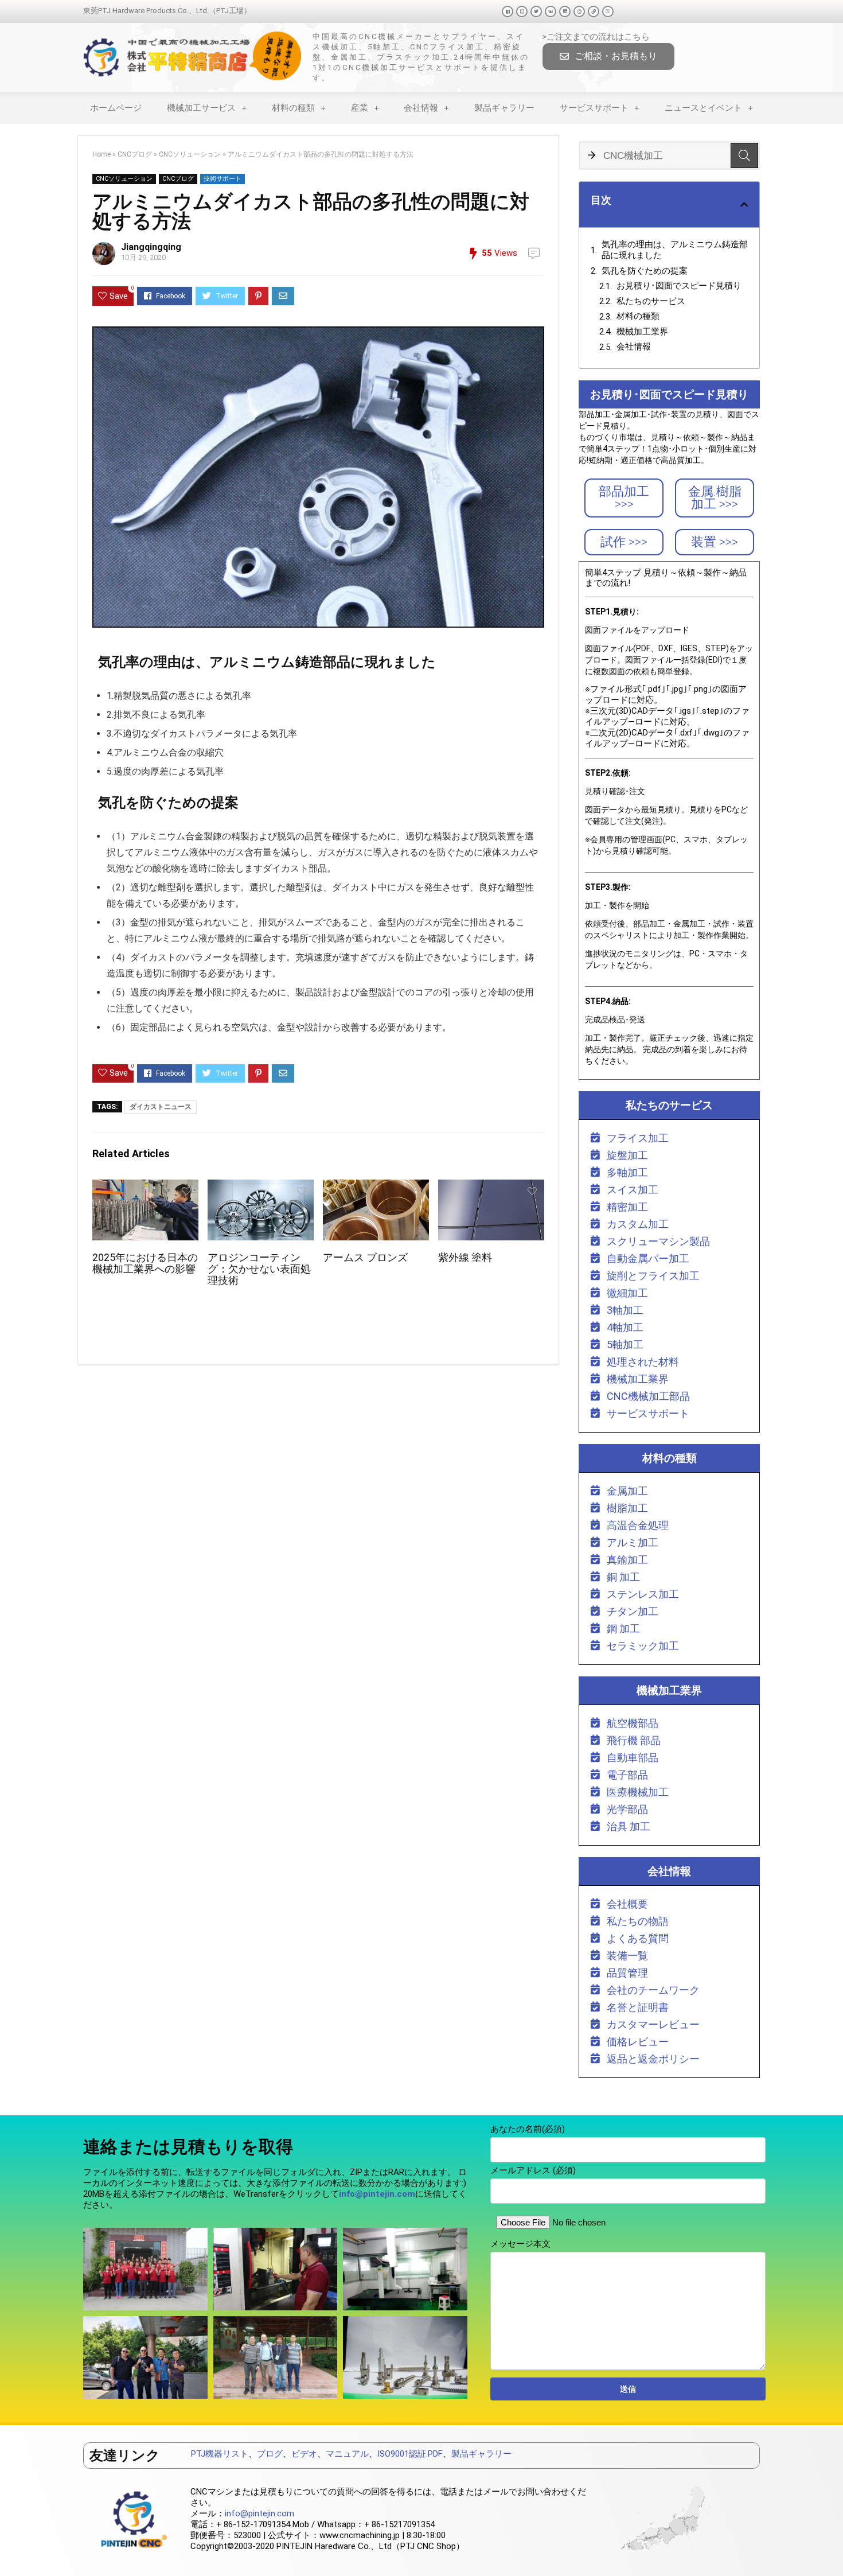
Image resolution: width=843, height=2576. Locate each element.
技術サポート (223, 179)
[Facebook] (508, 11)
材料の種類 (293, 108)
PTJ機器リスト (220, 2454)
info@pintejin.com (259, 2513)
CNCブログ (135, 154)
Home (102, 154)
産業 (360, 108)
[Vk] (551, 11)
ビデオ (304, 2454)
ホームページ (116, 108)
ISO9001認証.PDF (410, 2454)
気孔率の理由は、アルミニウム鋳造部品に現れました (675, 250)
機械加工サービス (201, 108)
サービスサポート (594, 108)
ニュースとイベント (703, 108)
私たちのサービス (651, 301)
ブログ (270, 2454)
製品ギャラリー (504, 108)
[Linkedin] (565, 11)
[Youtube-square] (522, 11)
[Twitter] (536, 11)
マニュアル (347, 2454)
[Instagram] (579, 11)
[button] (608, 57)
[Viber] (608, 11)
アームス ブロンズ (365, 1258)
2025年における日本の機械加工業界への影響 (145, 1263)
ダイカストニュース (161, 1107)
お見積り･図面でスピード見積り (679, 286)
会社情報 (421, 108)
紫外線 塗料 (465, 1258)
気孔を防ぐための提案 (645, 271)
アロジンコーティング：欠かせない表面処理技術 (259, 1269)
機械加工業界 (642, 332)
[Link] (594, 11)
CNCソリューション (190, 154)
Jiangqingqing (151, 247)
